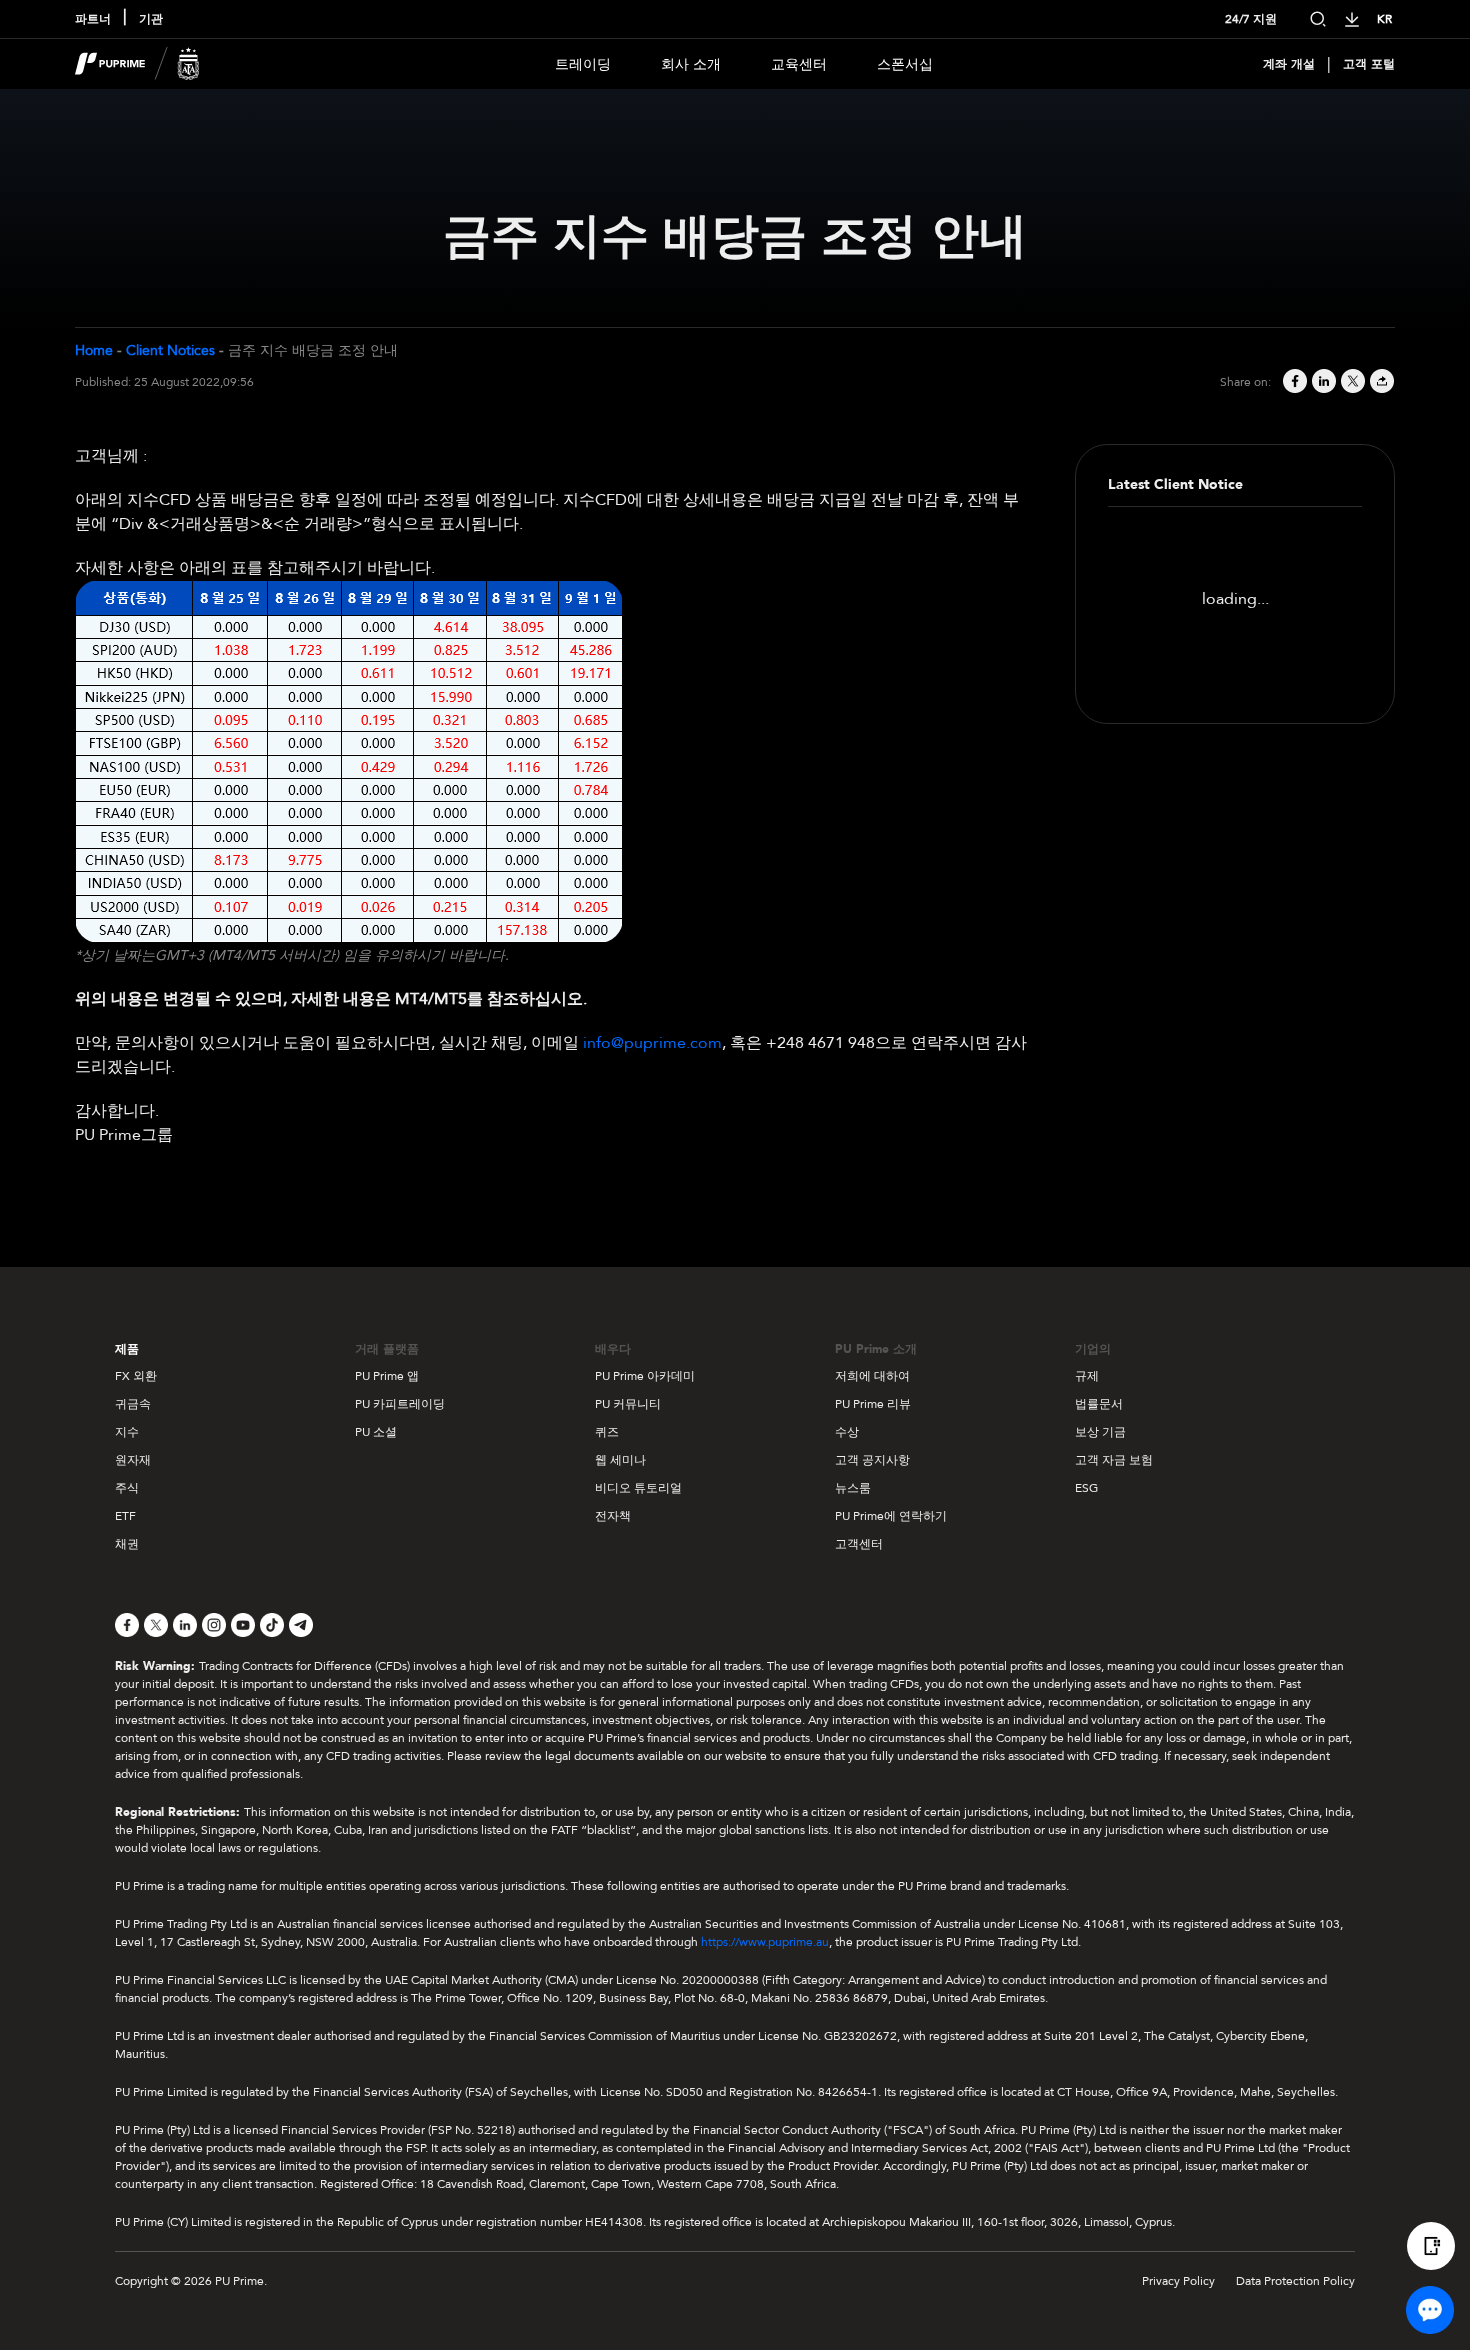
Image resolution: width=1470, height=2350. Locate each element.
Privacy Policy (1178, 2281)
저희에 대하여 (872, 1376)
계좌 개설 (1289, 64)
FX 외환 (136, 1376)
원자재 (133, 1460)
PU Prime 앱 (387, 1376)
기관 (151, 19)
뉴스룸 (853, 1488)
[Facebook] (1293, 382)
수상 (847, 1432)
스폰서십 (905, 64)
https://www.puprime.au (765, 1942)
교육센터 (799, 64)
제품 (127, 1349)
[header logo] (137, 64)
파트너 (93, 19)
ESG (1086, 1488)
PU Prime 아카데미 (645, 1376)
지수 (127, 1432)
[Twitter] (1351, 382)
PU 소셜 (376, 1432)
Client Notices (170, 350)
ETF (125, 1516)
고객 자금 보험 (1114, 1460)
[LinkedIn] (1322, 382)
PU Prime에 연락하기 (891, 1516)
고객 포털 (1369, 64)
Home (94, 350)
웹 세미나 (620, 1460)
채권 (127, 1544)
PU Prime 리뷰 (873, 1404)
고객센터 (859, 1544)
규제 (1087, 1376)
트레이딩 (583, 64)
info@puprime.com (652, 1043)
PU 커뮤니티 (628, 1404)
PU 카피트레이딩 (400, 1404)
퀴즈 (607, 1432)
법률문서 (1099, 1404)
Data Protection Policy (1295, 2281)
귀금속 (133, 1404)
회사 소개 (691, 64)
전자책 (613, 1516)
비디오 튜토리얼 (638, 1488)
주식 (127, 1488)
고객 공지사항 (872, 1460)
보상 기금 (1100, 1432)
